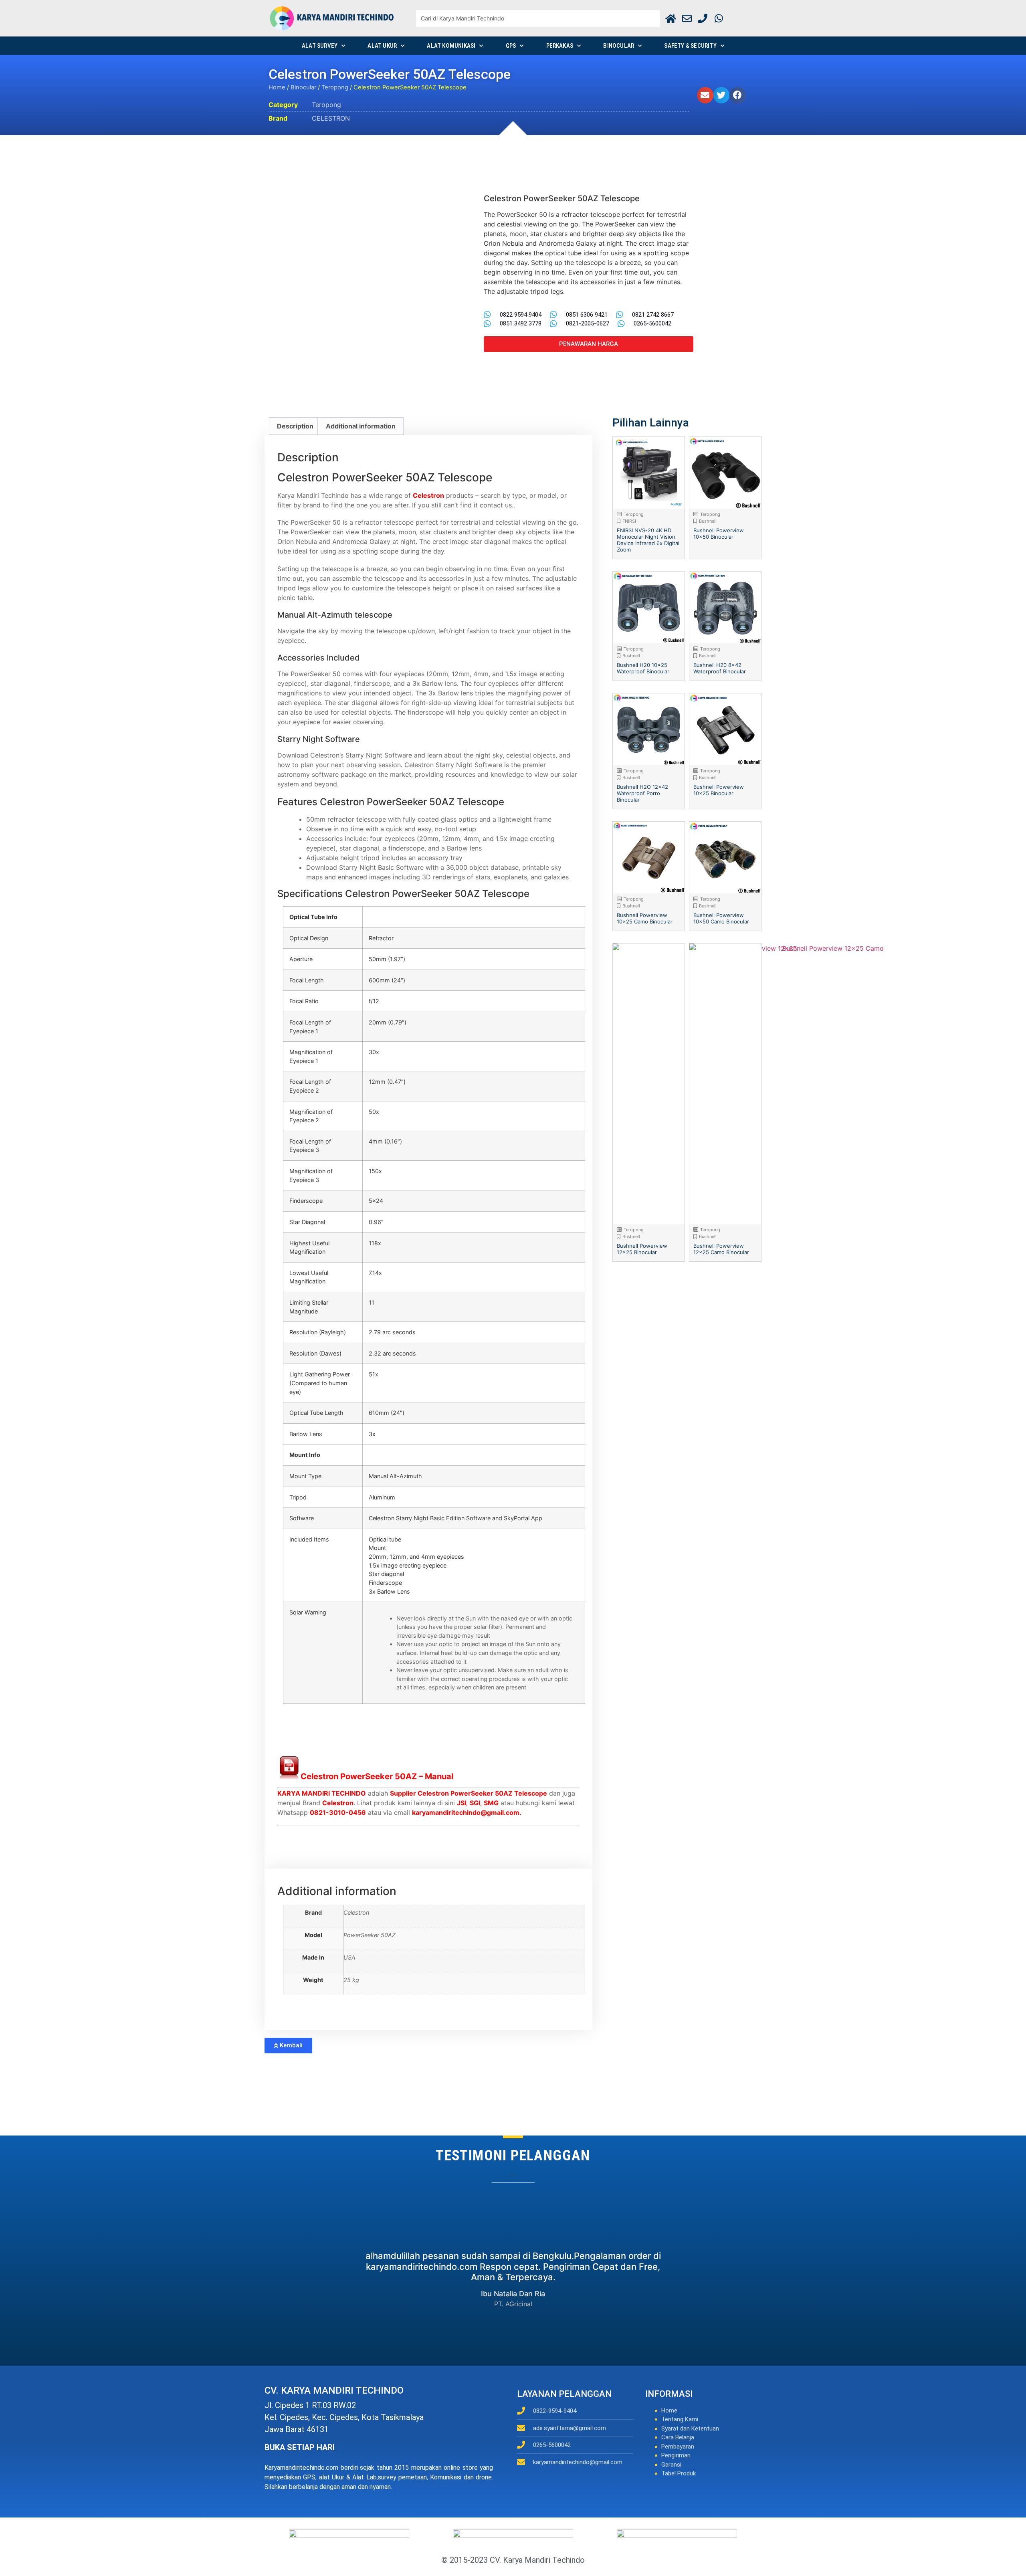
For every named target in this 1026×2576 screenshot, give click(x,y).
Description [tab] (295, 426)
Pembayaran (678, 2447)
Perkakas (560, 46)
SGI (475, 1803)
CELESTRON (331, 118)
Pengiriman (676, 2455)
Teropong (335, 87)
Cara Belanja (678, 2437)
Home (277, 87)
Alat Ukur (382, 46)
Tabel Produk (679, 2473)
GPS (511, 46)
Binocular (619, 46)
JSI (461, 1803)
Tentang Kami (680, 2419)
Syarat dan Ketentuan (690, 2429)
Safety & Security (690, 46)
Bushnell (708, 521)
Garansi (671, 2465)
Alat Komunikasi (451, 46)
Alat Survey (320, 46)
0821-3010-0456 (338, 1812)
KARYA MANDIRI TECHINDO (322, 1793)
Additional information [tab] (361, 426)
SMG (491, 1803)
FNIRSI (629, 521)
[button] (705, 95)
